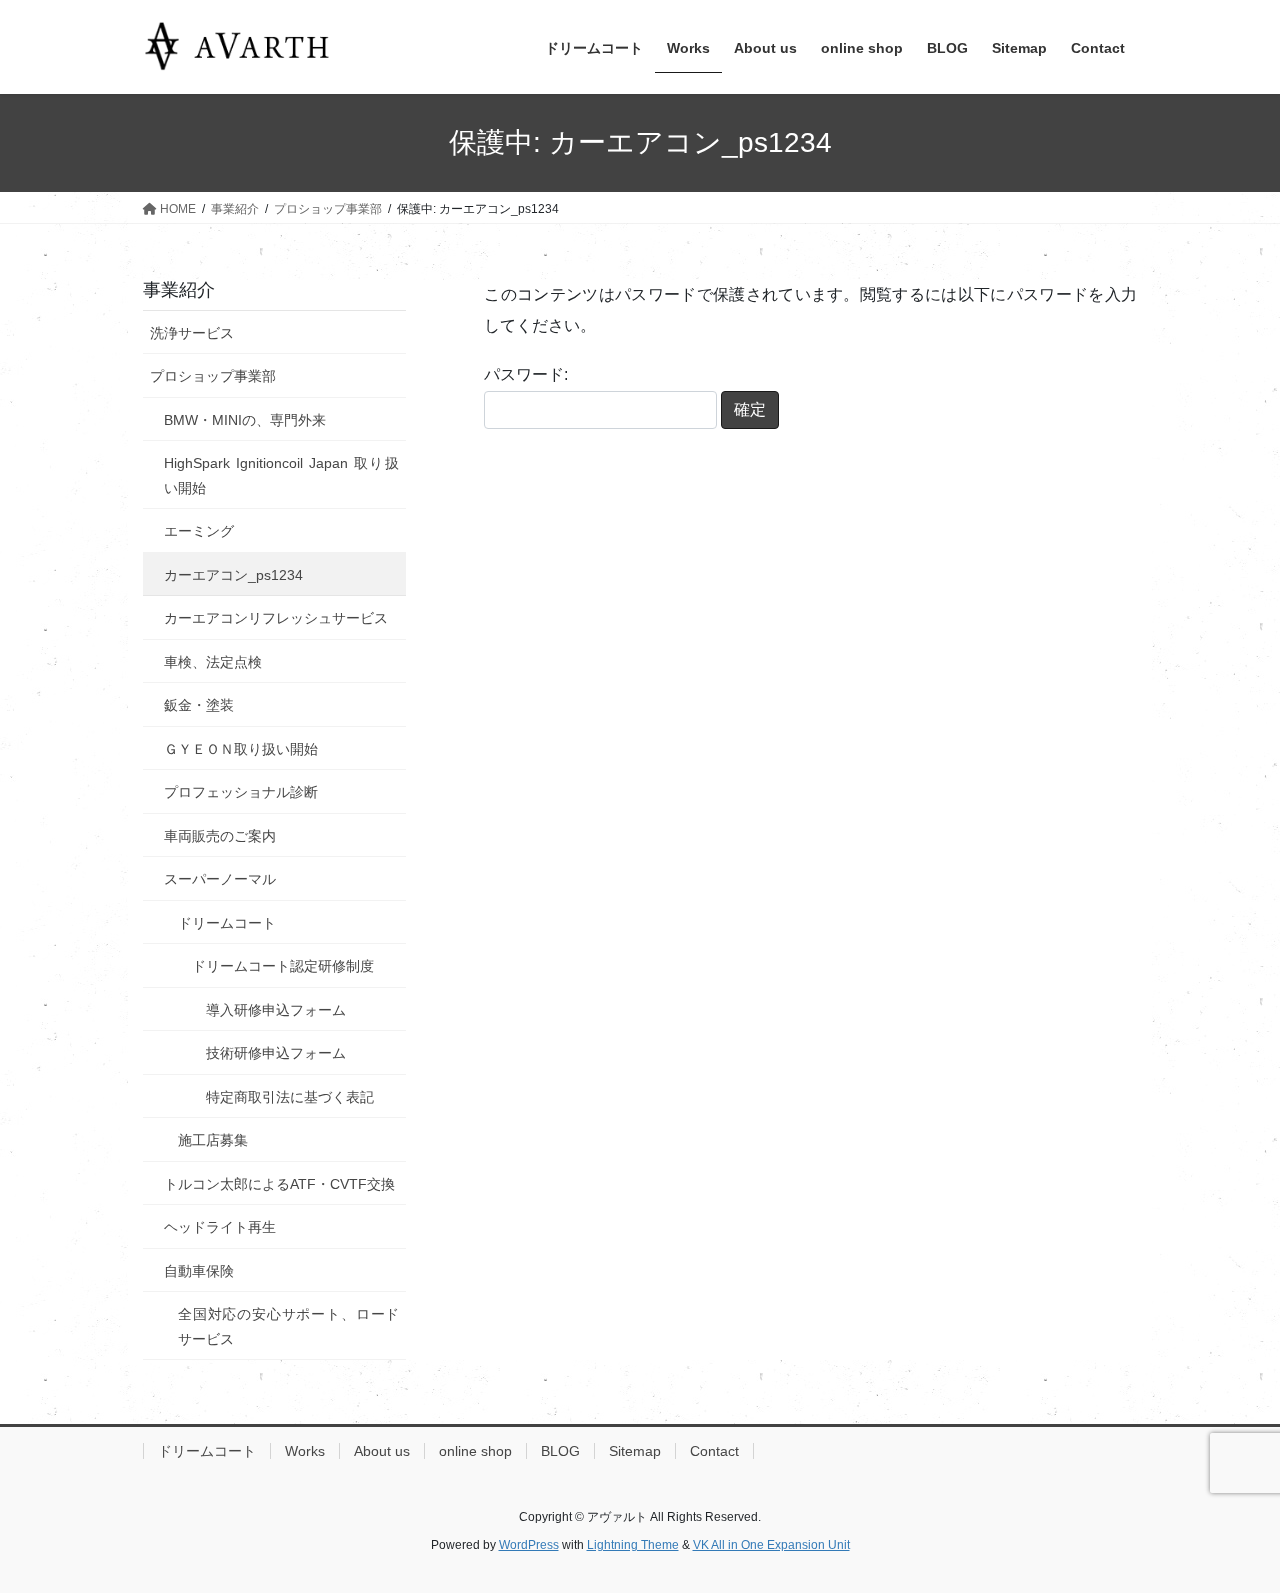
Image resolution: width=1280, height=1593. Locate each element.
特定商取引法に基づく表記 (290, 1097)
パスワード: (526, 374)
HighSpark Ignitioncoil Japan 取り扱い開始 (281, 475)
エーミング (199, 531)
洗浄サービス (192, 333)
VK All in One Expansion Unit (771, 1545)
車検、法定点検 (213, 662)
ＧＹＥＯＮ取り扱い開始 (241, 749)
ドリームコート (227, 923)
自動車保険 (199, 1271)
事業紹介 (179, 290)
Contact (714, 1451)
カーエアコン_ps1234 (233, 575)
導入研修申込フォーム (276, 1010)
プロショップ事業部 (213, 376)
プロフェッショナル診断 (241, 792)
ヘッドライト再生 (220, 1227)
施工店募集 (213, 1140)
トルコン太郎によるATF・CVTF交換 (279, 1184)
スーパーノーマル (220, 879)
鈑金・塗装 (199, 705)
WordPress (529, 1545)
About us (382, 1451)
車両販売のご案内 (220, 836)
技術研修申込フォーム (276, 1053)
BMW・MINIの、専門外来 (245, 420)
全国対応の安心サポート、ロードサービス (288, 1326)
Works (305, 1451)
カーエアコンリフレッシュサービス (276, 618)
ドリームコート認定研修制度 (283, 966)
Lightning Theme (633, 1545)
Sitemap (635, 1451)
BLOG (560, 1451)
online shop (475, 1451)
